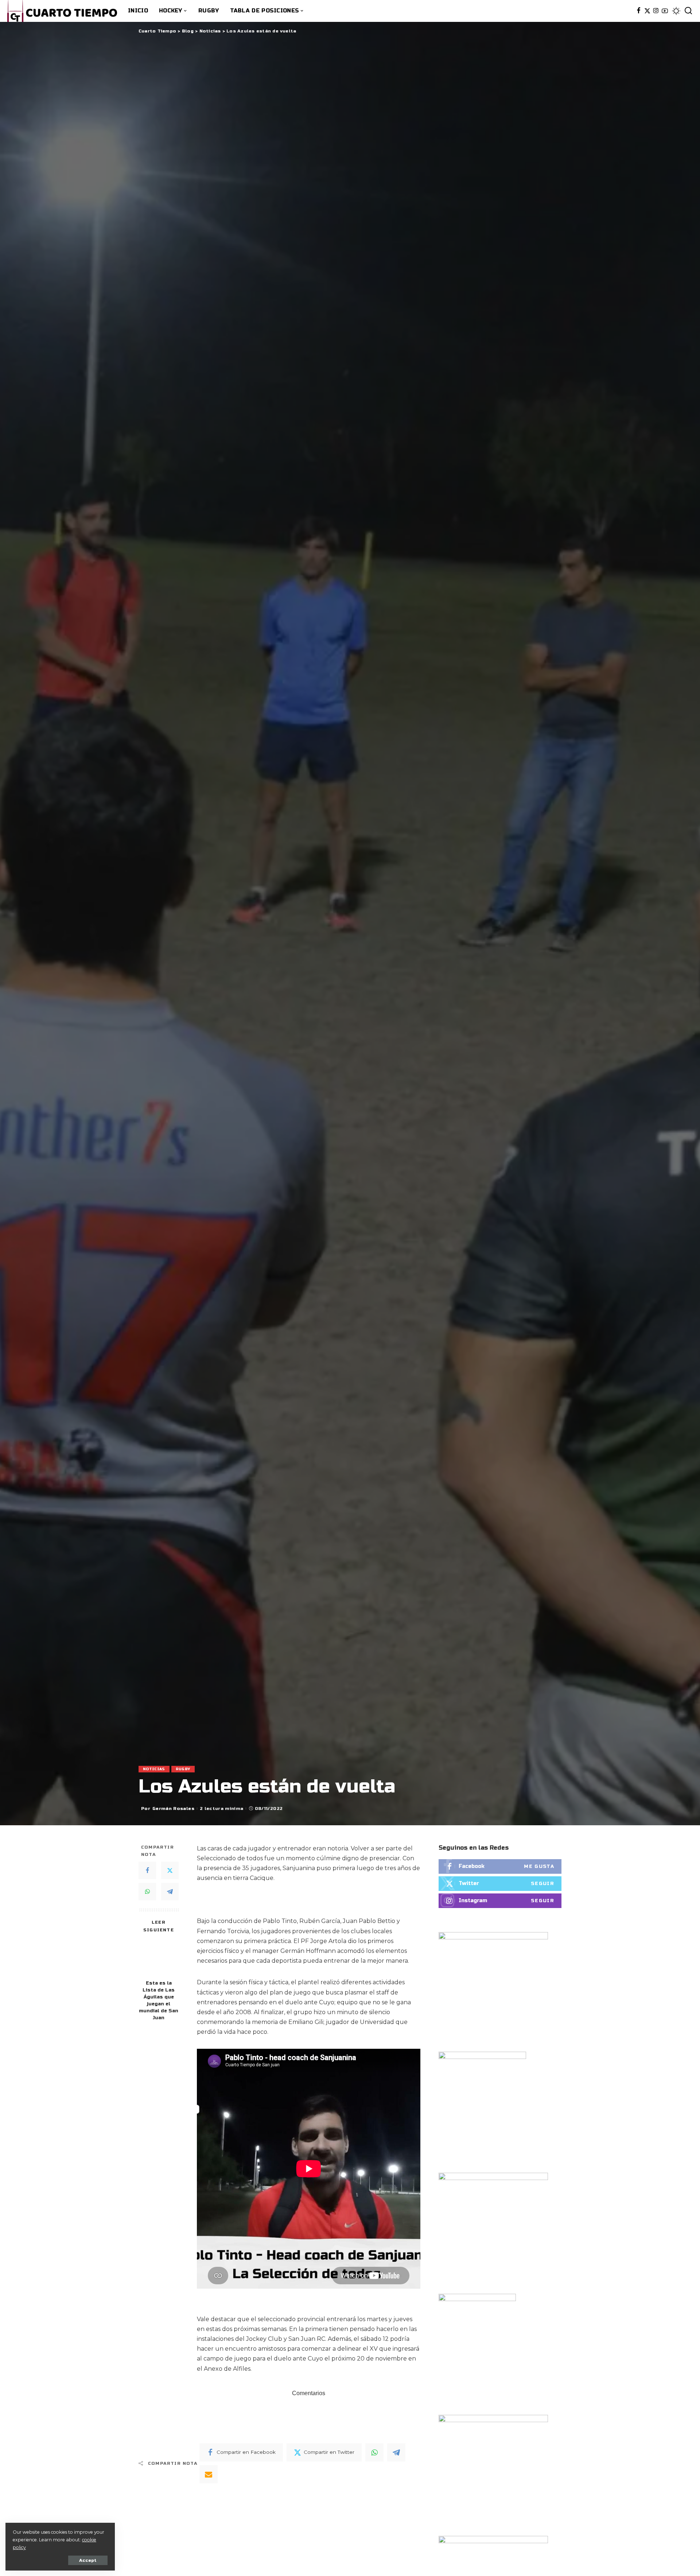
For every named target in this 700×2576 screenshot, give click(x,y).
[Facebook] (639, 11)
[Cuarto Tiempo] (62, 11)
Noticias (154, 1769)
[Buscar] (688, 11)
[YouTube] (665, 11)
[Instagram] (656, 11)
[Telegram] (170, 1892)
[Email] (209, 2474)
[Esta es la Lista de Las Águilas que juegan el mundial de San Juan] (159, 1957)
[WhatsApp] (147, 1892)
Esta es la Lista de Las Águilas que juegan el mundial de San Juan (159, 2000)
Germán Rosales (173, 1808)
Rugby (183, 1769)
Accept (88, 2560)
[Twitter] (647, 11)
